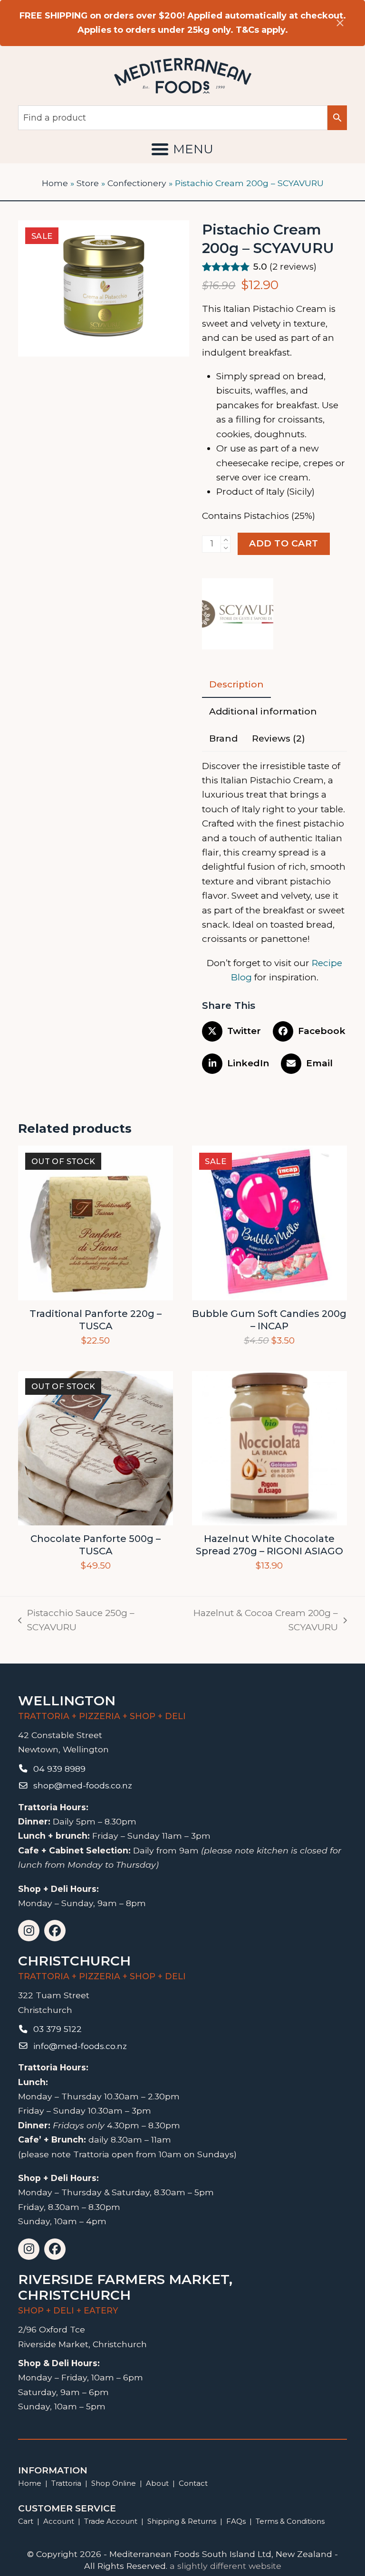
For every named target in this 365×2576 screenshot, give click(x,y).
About (157, 2483)
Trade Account (111, 2521)
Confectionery (137, 183)
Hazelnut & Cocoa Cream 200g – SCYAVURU (255, 1621)
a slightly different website (226, 2566)
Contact (193, 2483)
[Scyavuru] (238, 616)
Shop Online (115, 2483)
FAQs (236, 2521)
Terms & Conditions (290, 2521)
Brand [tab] (223, 738)
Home (55, 183)
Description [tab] (236, 684)
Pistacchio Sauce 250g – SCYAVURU (76, 1621)
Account (59, 2521)
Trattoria (66, 2483)
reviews (293, 267)
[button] (182, 149)
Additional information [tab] (263, 711)
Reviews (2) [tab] (279, 738)
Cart (26, 2521)
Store (88, 183)
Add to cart (284, 543)
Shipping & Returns (182, 2521)
